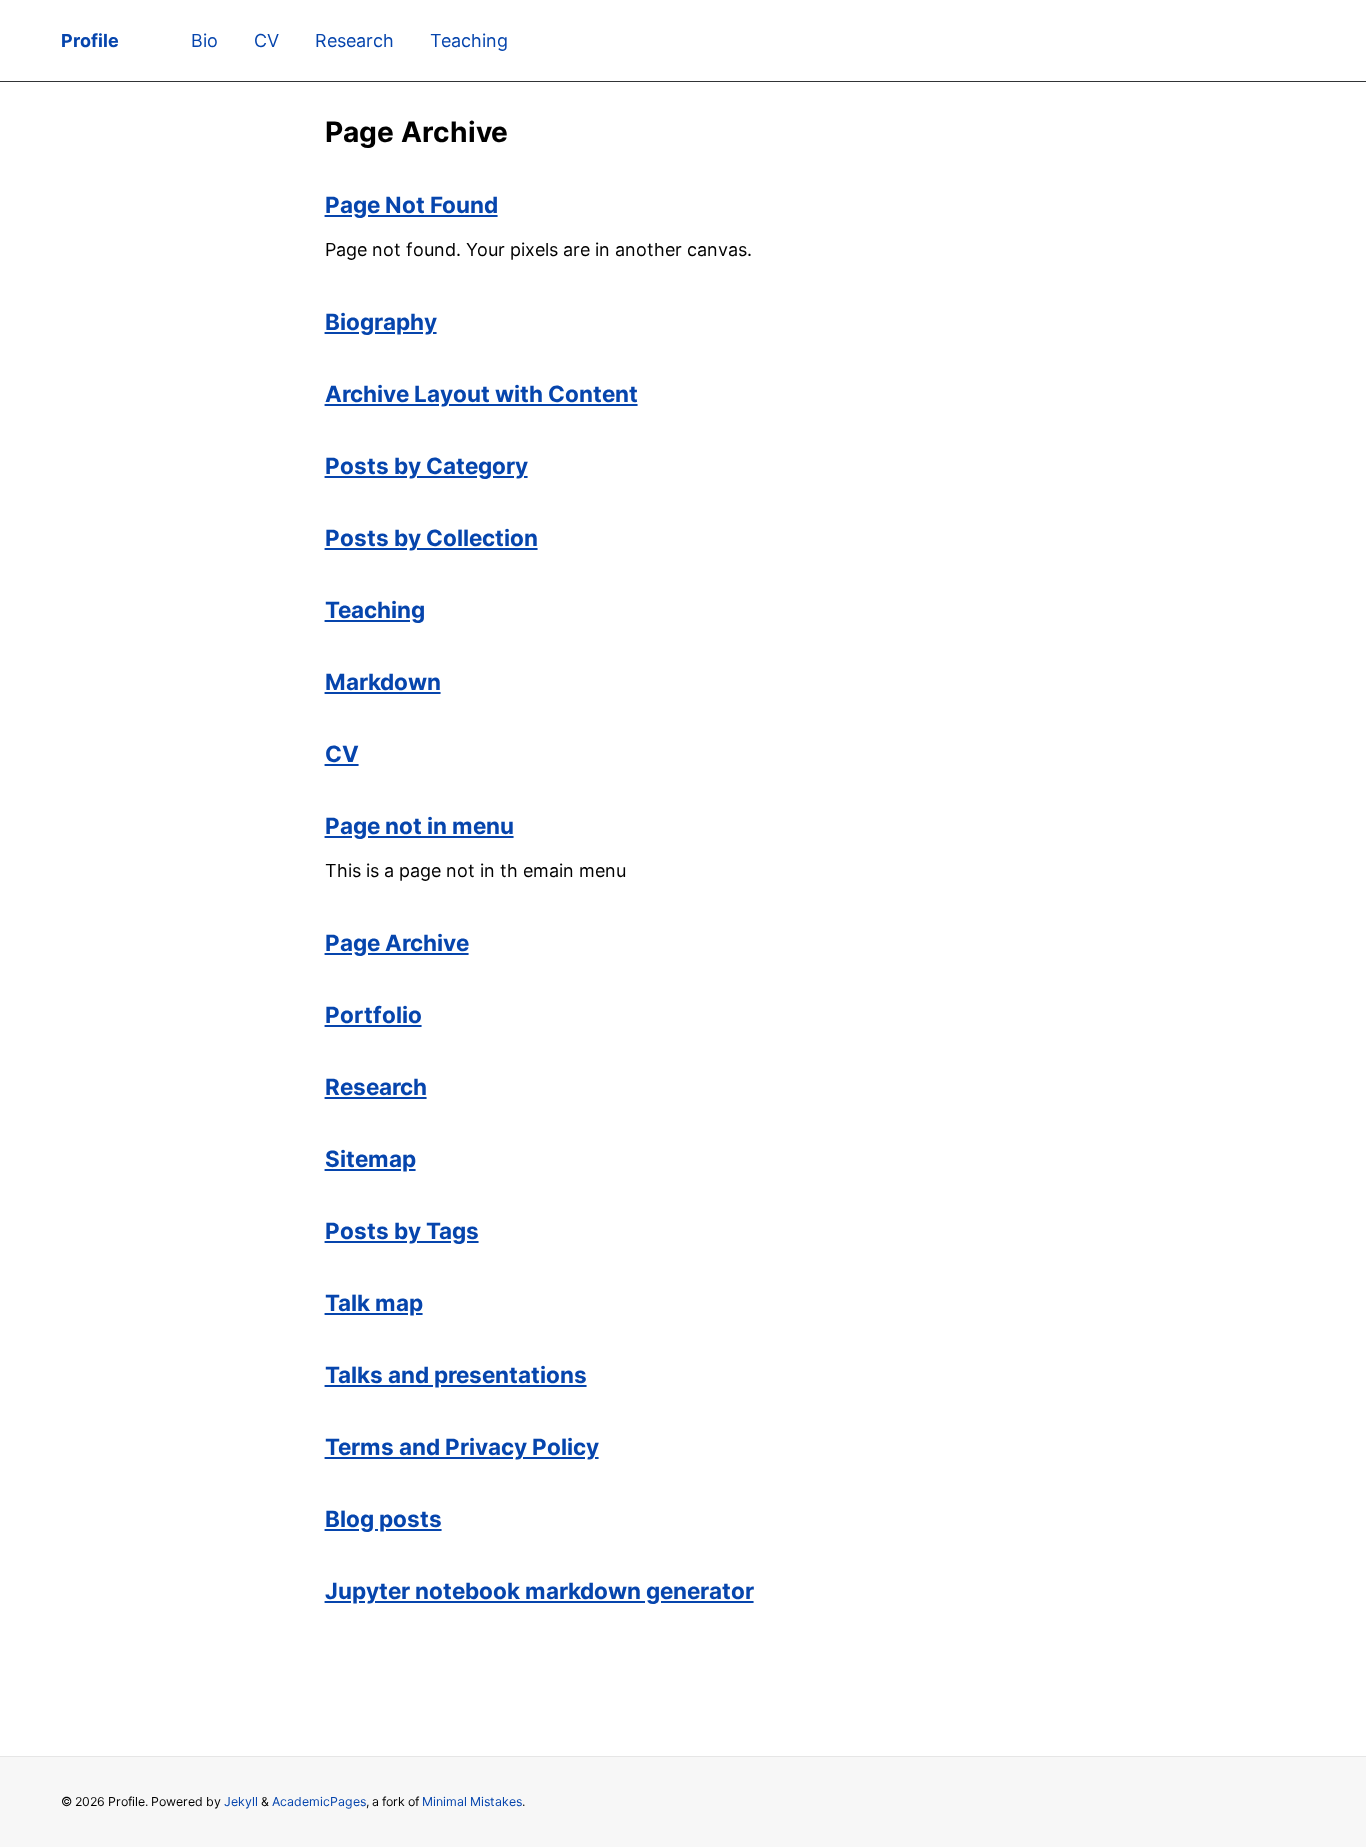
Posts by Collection (431, 537)
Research (354, 40)
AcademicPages (319, 1801)
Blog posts (383, 1518)
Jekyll (241, 1801)
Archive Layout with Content (481, 393)
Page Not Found (411, 204)
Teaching (469, 40)
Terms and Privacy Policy (462, 1446)
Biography (381, 321)
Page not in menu (419, 825)
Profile (90, 40)
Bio (204, 40)
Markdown (383, 681)
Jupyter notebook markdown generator (539, 1590)
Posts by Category (426, 465)
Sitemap (370, 1158)
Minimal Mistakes (472, 1801)
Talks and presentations (456, 1374)
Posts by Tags (402, 1230)
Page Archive (397, 942)
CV (266, 40)
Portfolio (373, 1014)
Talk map (374, 1302)
